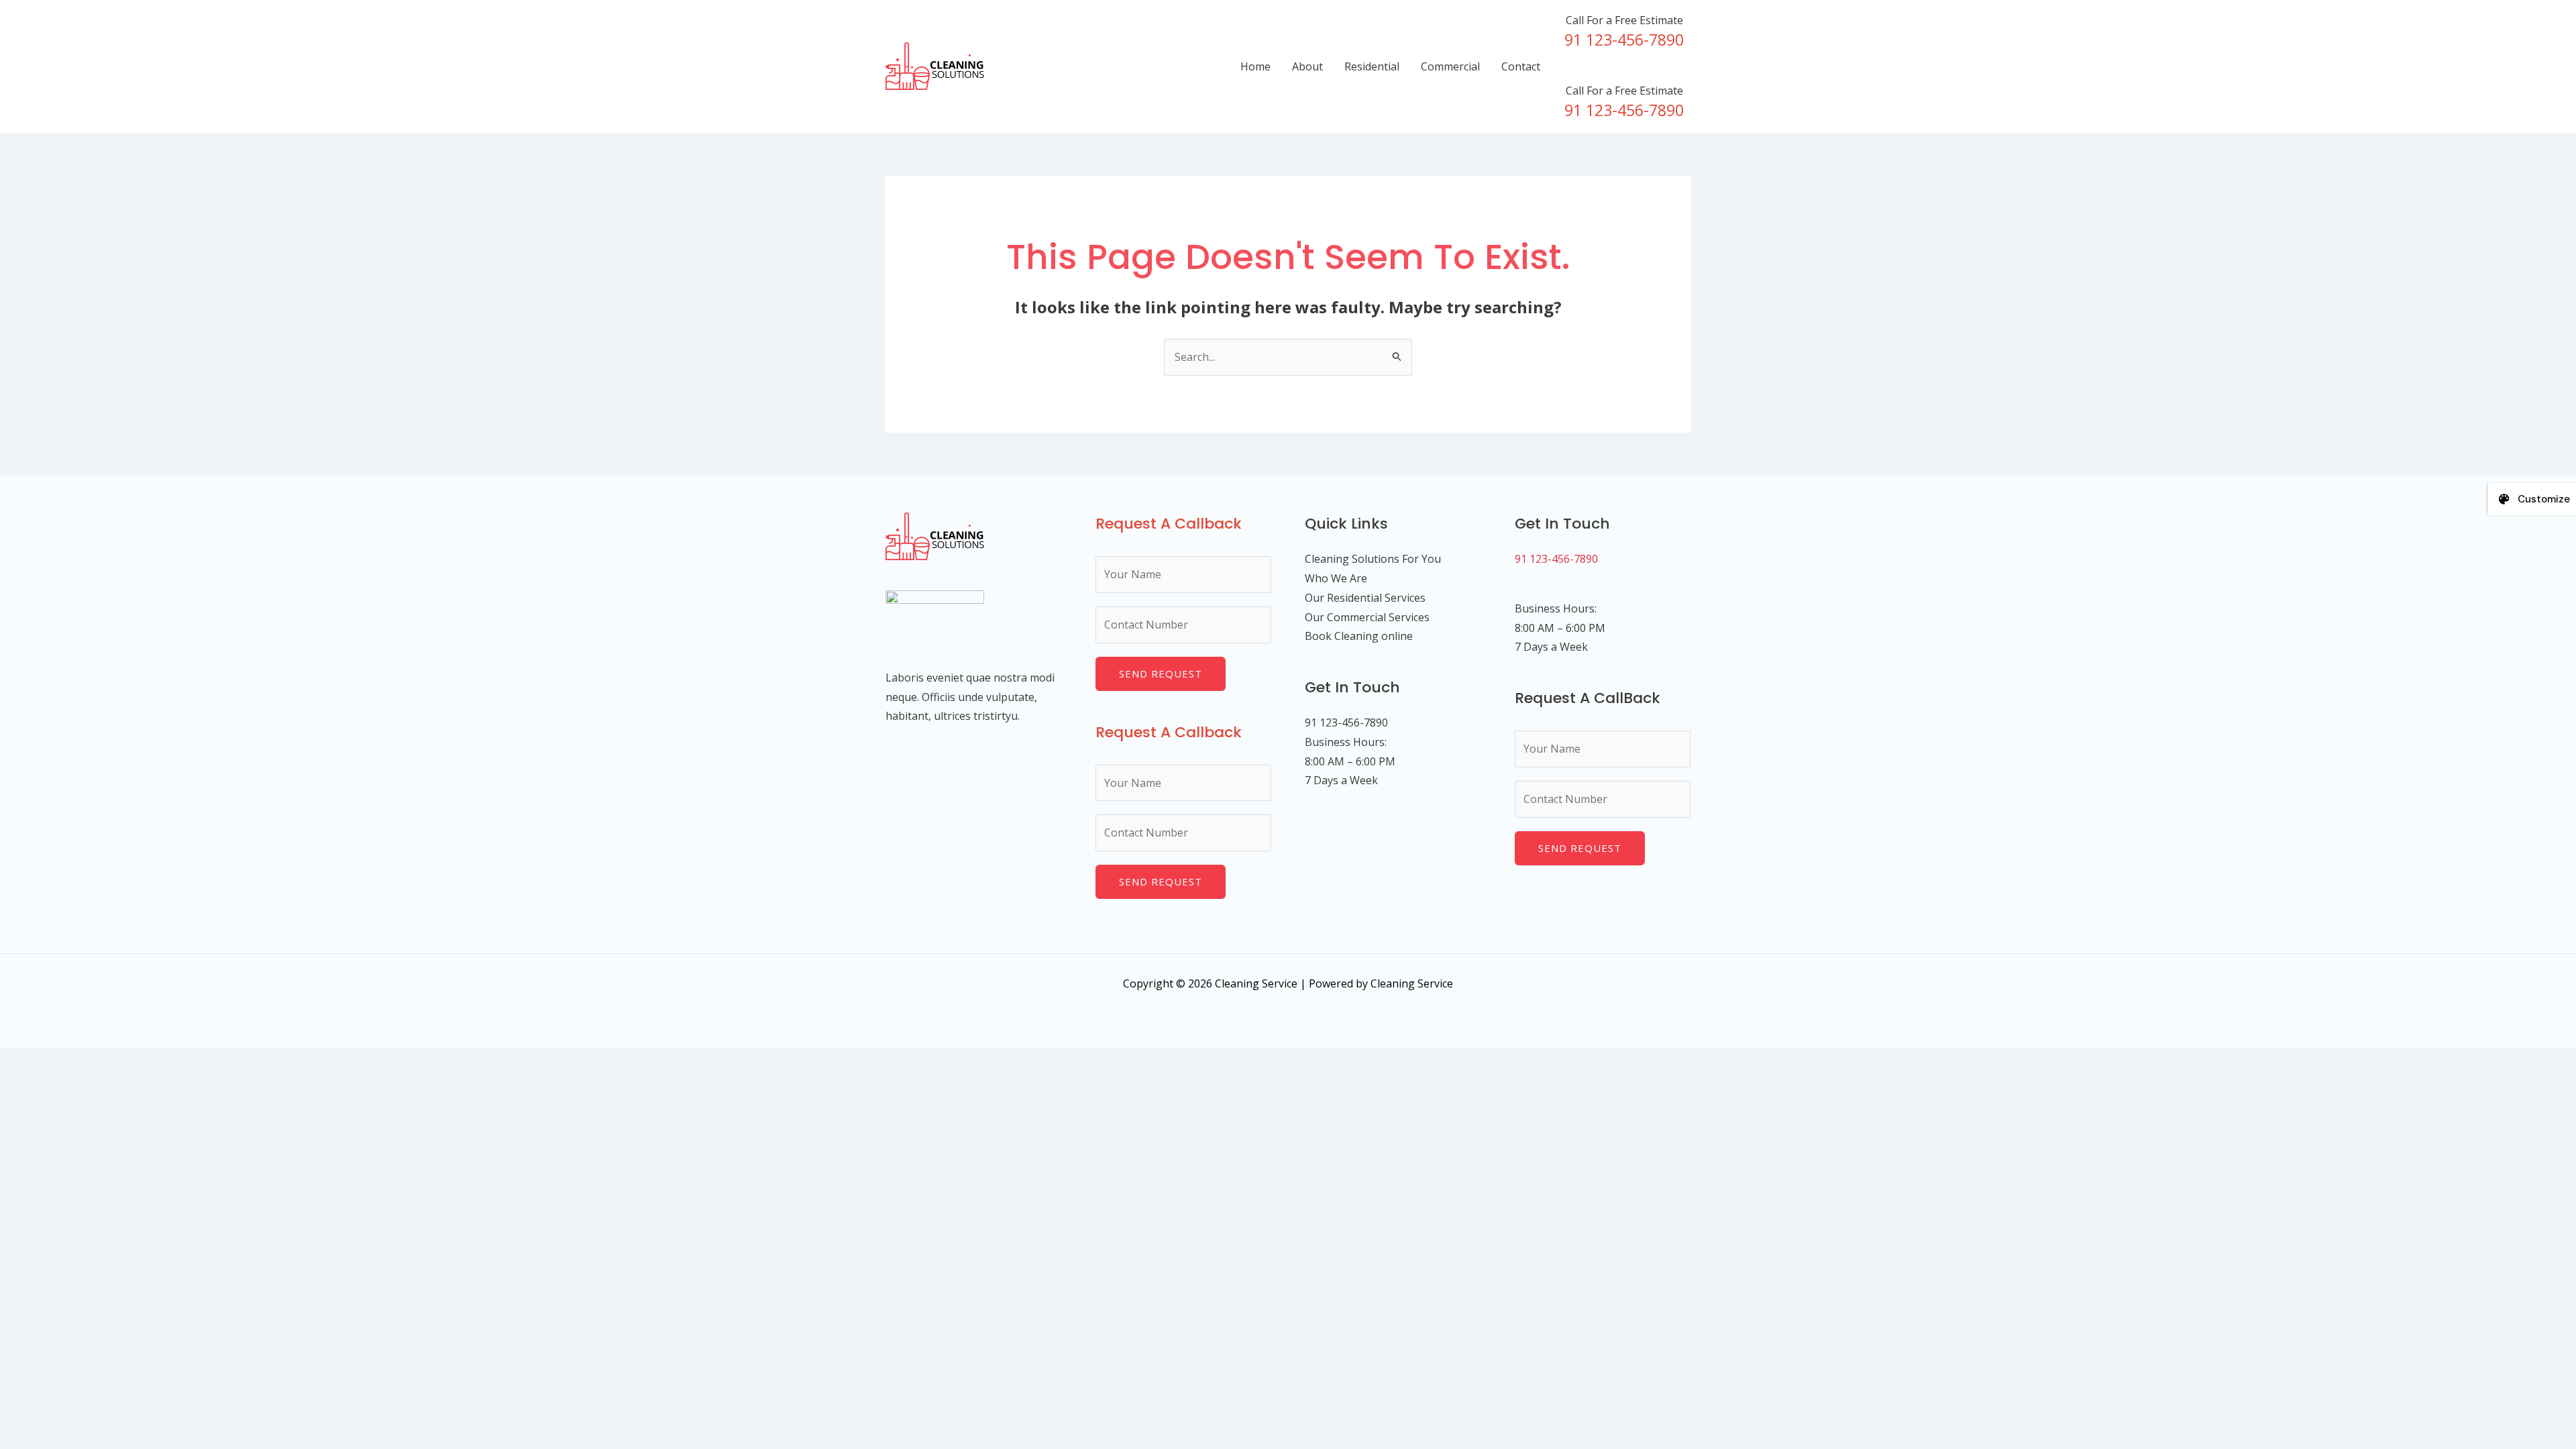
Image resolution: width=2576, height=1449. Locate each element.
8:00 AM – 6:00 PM (1560, 628)
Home (1255, 66)
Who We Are (1336, 578)
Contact (1521, 66)
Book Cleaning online (1359, 636)
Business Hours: (1556, 608)
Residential (1372, 66)
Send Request (1161, 674)
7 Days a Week (1551, 647)
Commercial (1450, 66)
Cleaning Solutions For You (1373, 559)
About (1307, 66)
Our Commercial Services (1367, 617)
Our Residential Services (1365, 598)
